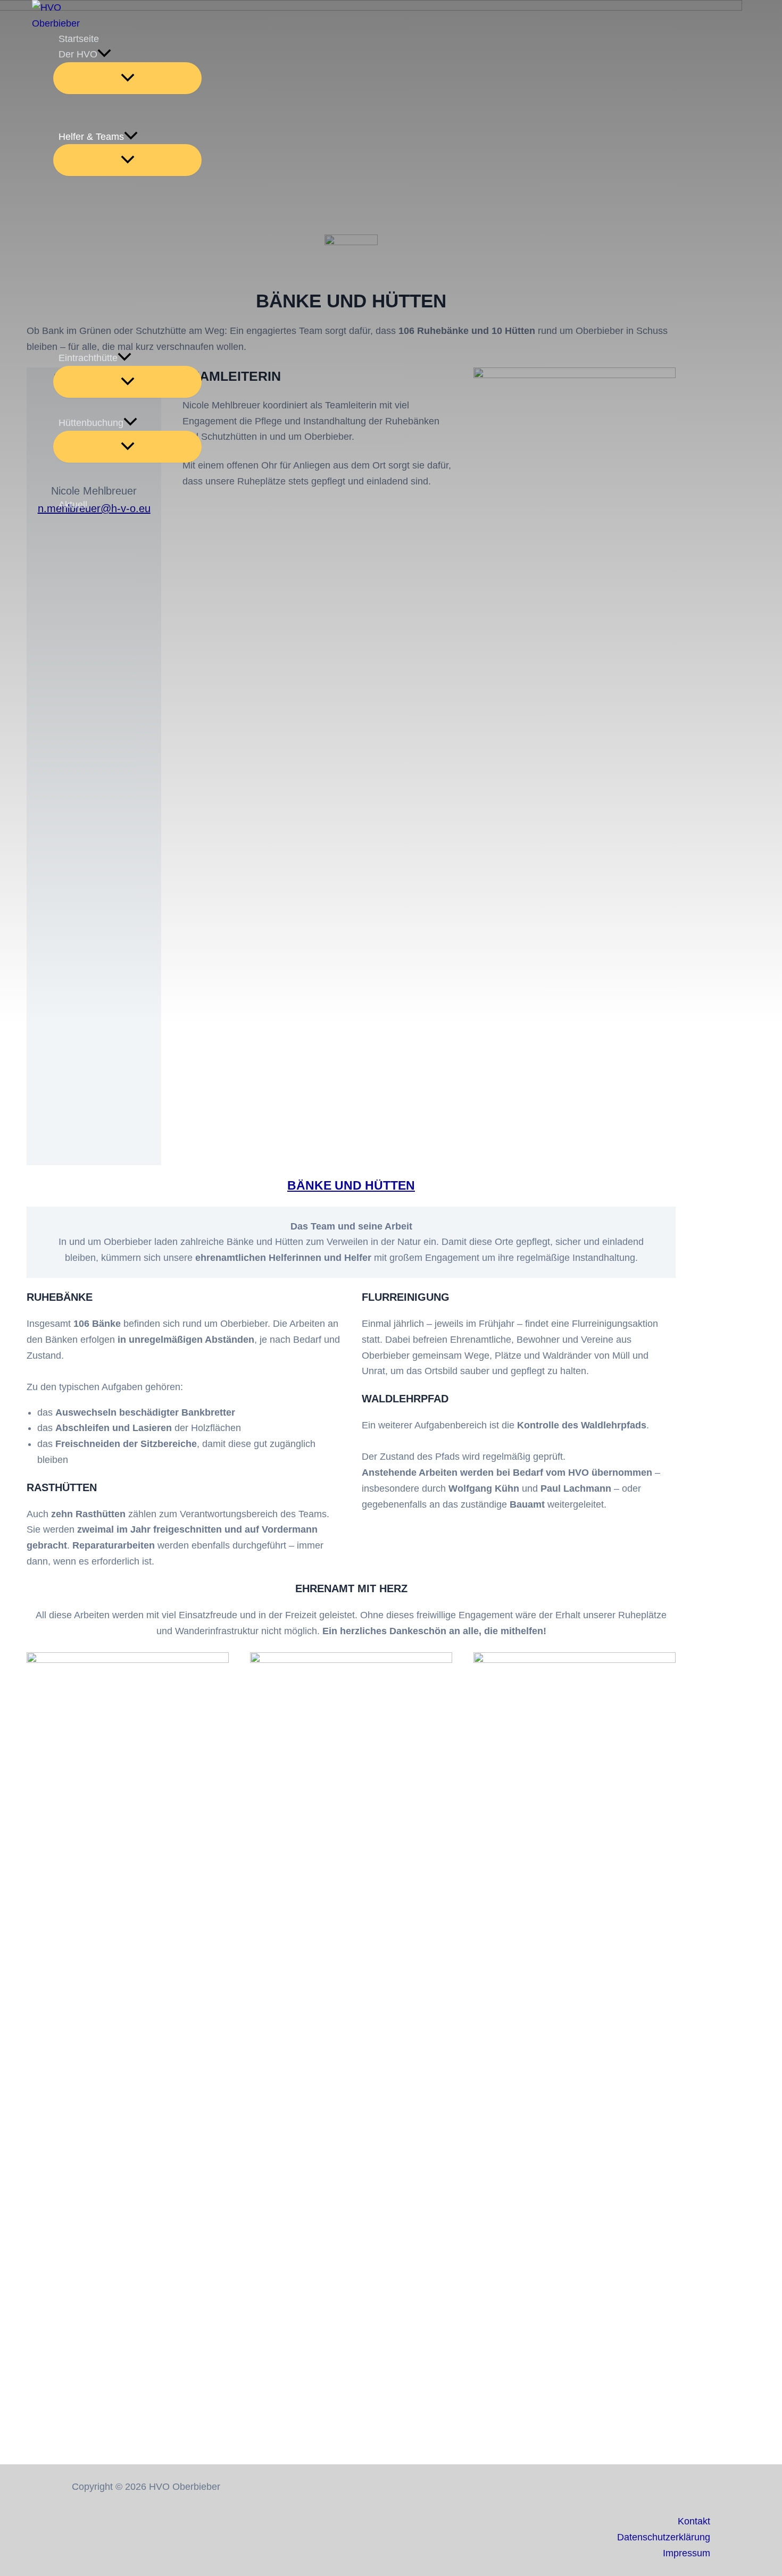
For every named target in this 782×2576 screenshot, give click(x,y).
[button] (104, 55)
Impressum (687, 2553)
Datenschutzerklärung (664, 2537)
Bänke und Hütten (351, 1185)
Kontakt (694, 2521)
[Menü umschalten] (127, 78)
